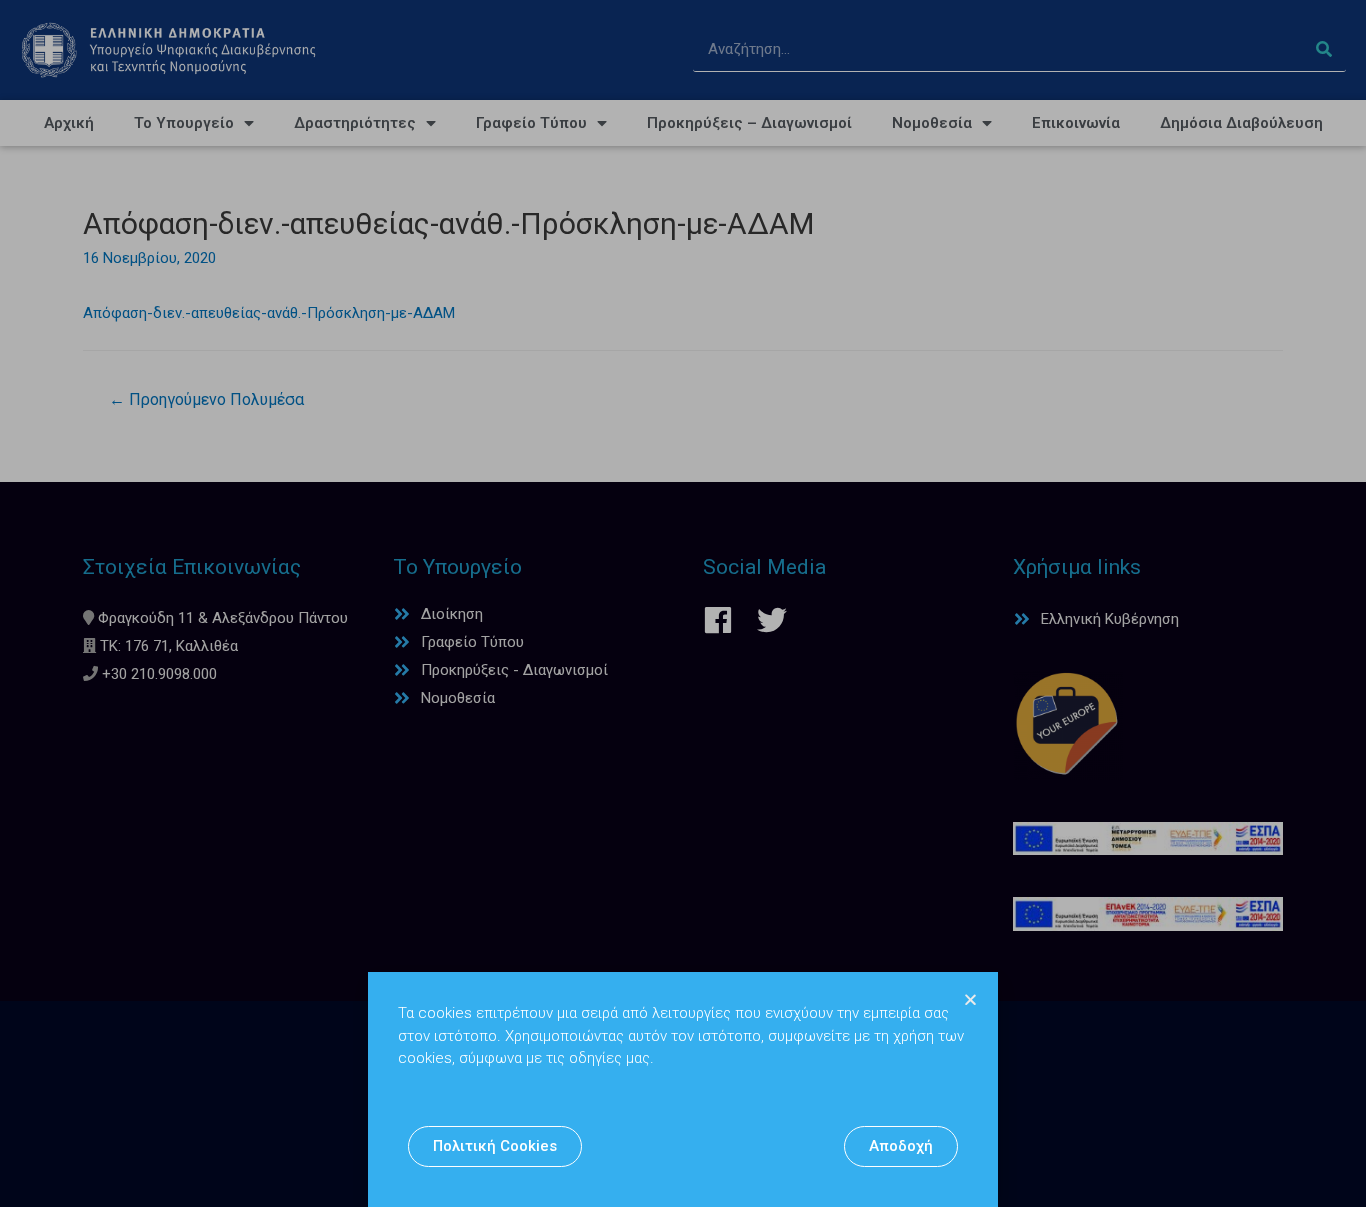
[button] (495, 1146)
